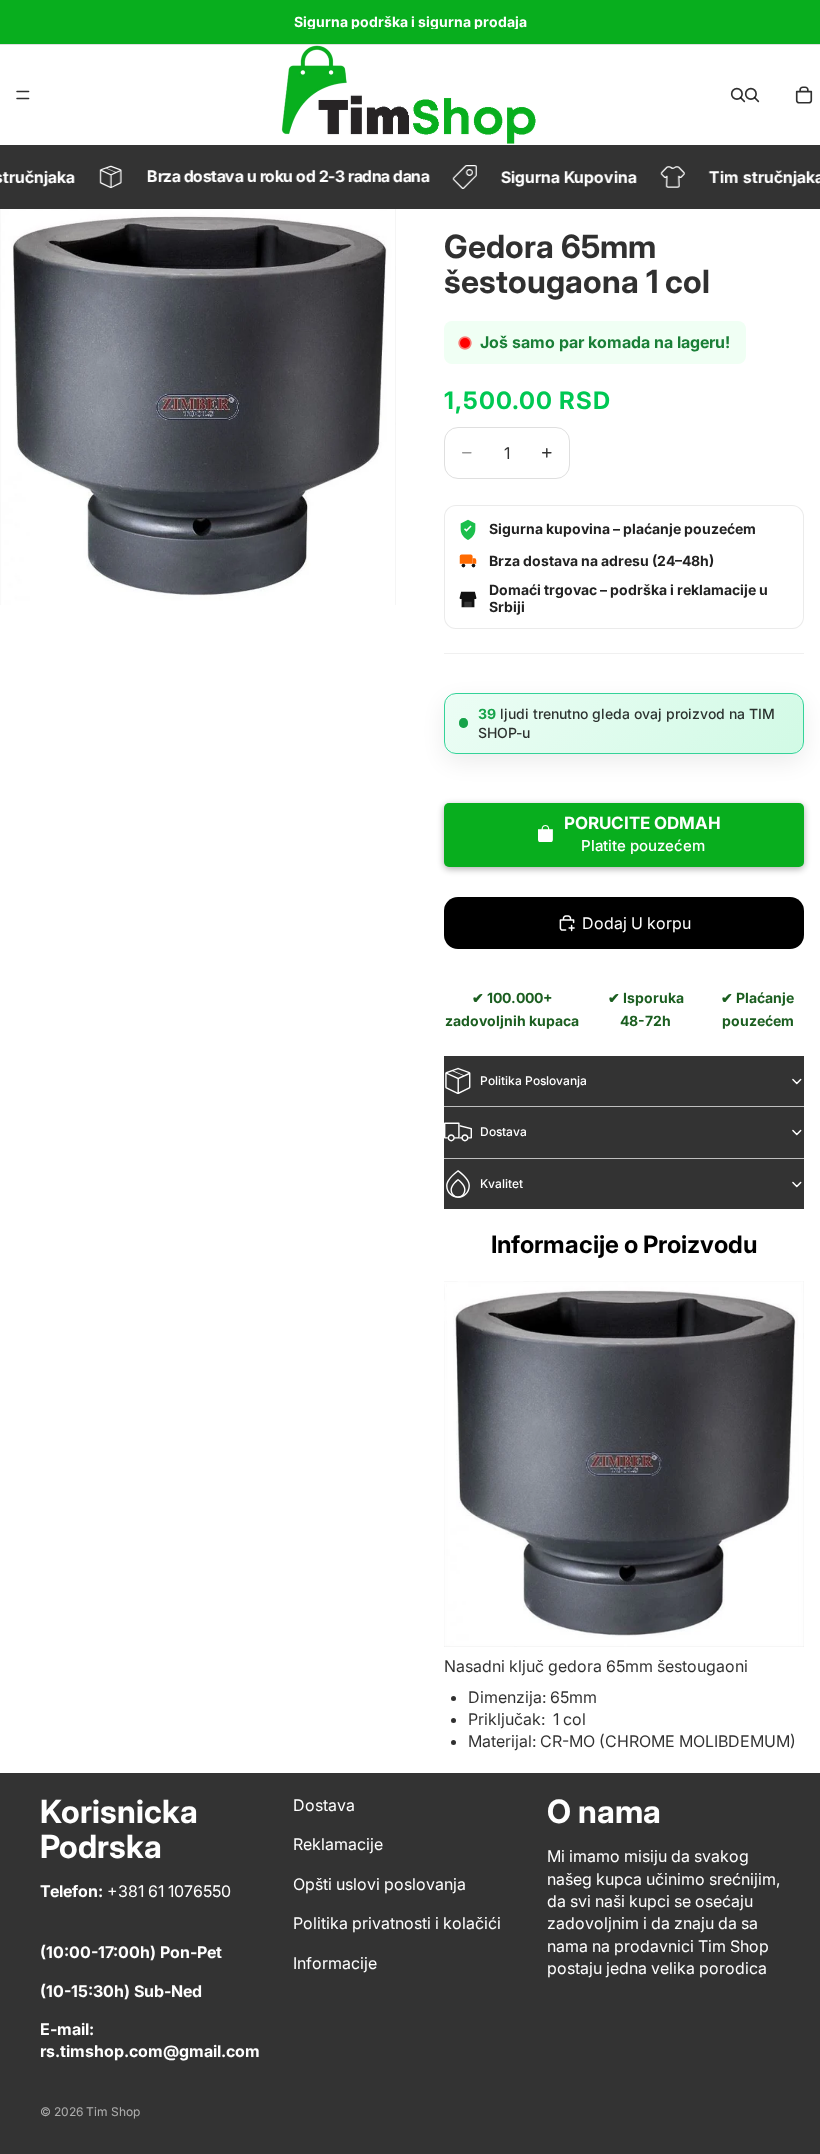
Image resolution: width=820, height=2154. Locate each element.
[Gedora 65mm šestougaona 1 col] (624, 1464)
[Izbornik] (23, 95)
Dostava (503, 1131)
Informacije (335, 1962)
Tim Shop (113, 2111)
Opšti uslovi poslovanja (379, 1884)
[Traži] (738, 95)
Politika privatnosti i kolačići (397, 1923)
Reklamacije (338, 1844)
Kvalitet (501, 1183)
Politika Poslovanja (533, 1080)
